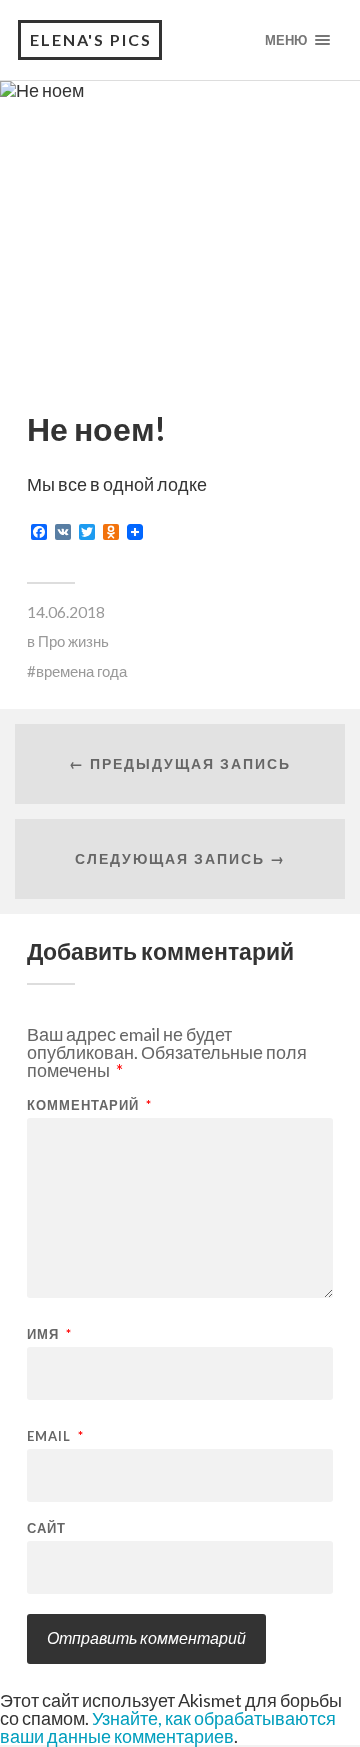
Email (55, 1436)
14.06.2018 (66, 612)
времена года (81, 671)
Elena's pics (91, 39)
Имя (49, 1334)
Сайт (46, 1528)
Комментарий (89, 1105)
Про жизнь (73, 641)
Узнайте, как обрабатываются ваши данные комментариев (168, 1727)
